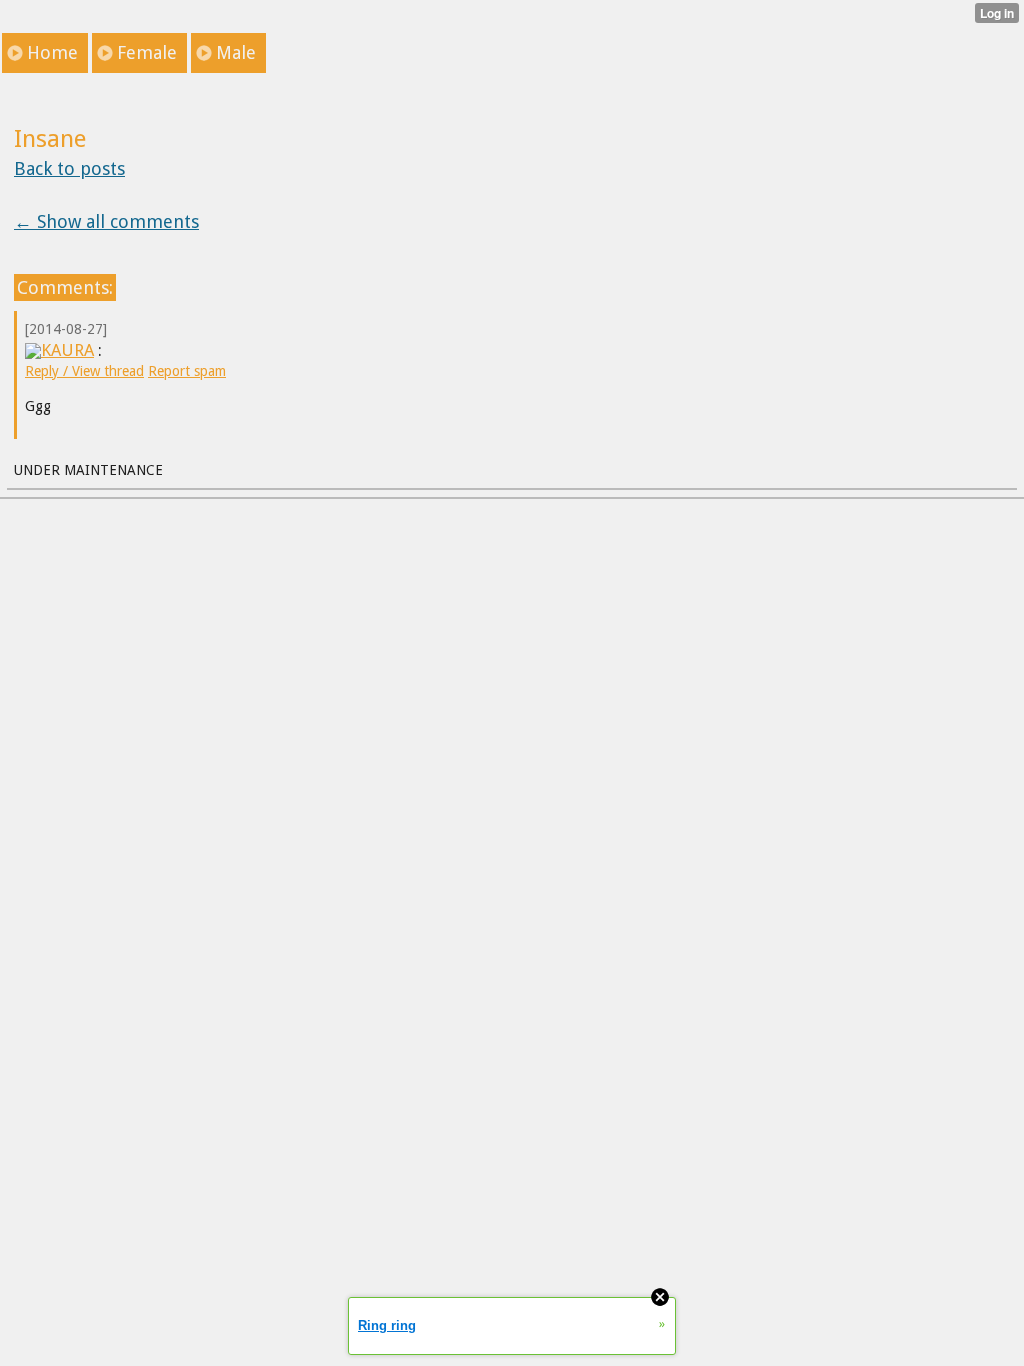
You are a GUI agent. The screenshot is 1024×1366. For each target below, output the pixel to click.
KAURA (67, 350)
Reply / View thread (84, 371)
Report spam (187, 371)
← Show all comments (106, 221)
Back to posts (69, 168)
